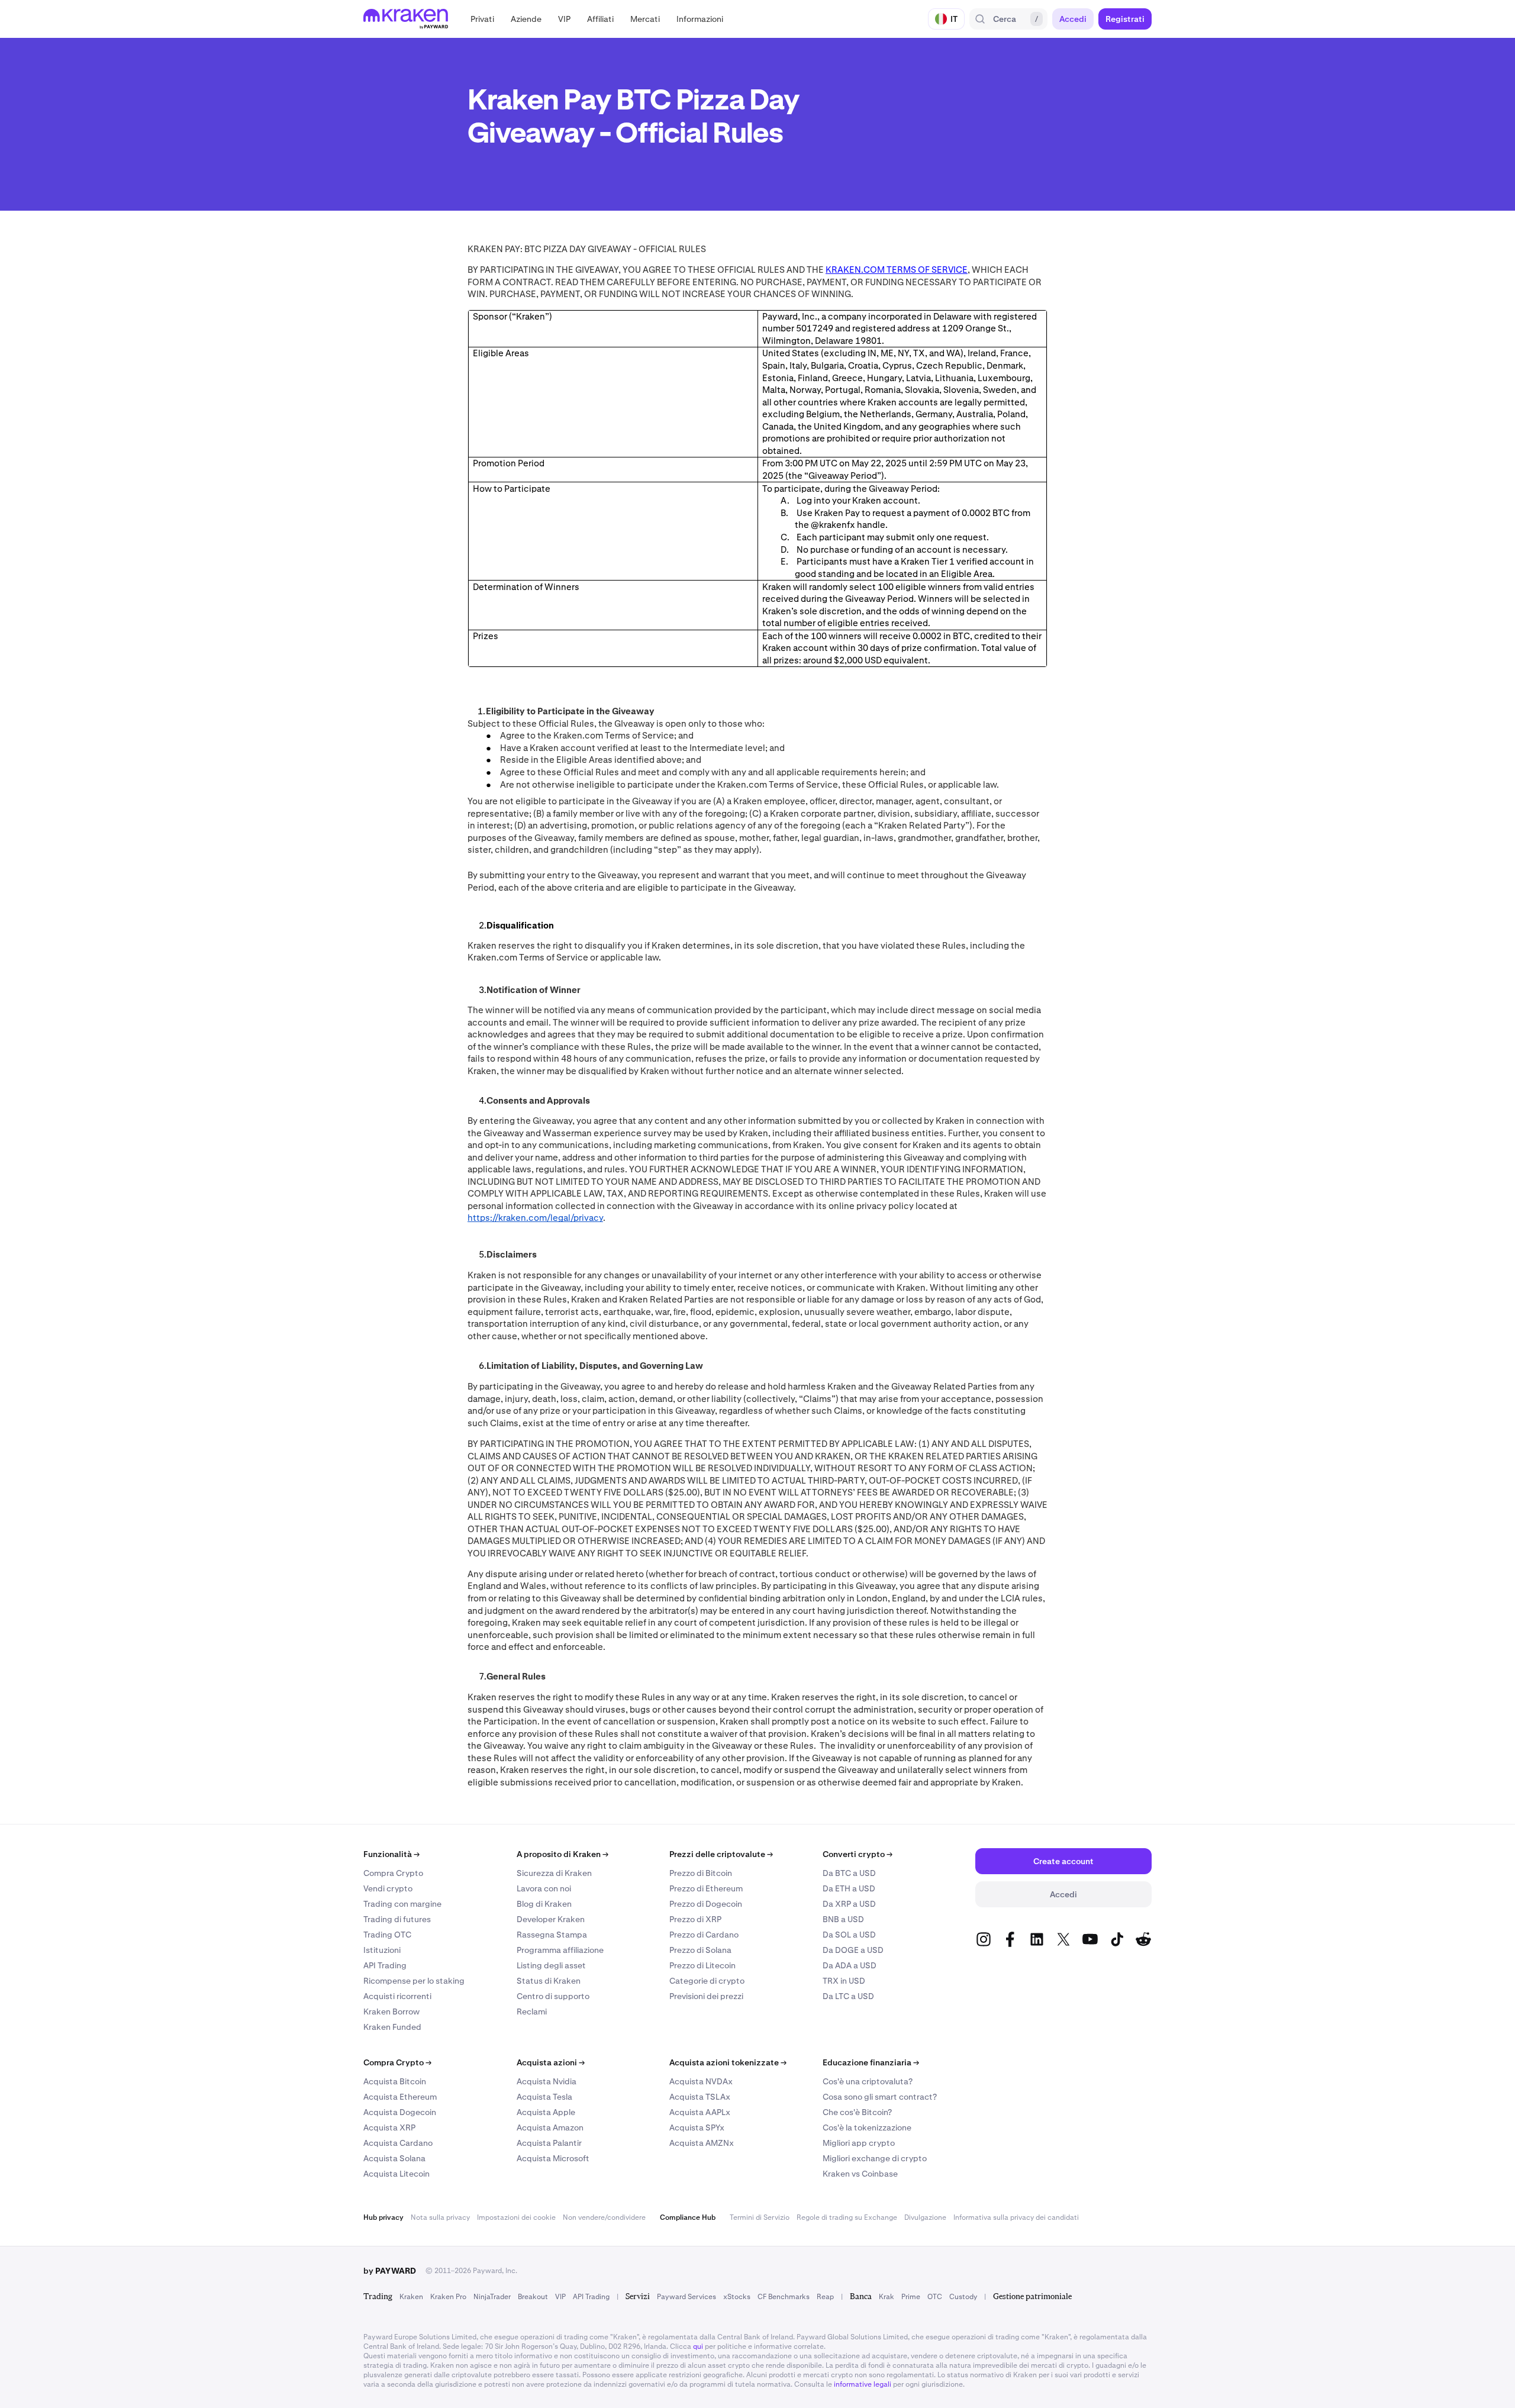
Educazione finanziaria (871, 2062)
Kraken (411, 2297)
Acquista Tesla (544, 2097)
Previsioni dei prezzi (706, 1996)
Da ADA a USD (850, 1965)
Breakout (533, 2297)
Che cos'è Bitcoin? (857, 2112)
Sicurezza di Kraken (554, 1873)
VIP (560, 2297)
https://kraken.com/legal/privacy (535, 1218)
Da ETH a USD (849, 1888)
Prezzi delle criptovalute (721, 1854)
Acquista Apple (546, 2112)
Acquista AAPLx (700, 2112)
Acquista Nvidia (547, 2081)
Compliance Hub (688, 2217)
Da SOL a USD (849, 1935)
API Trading (385, 1965)
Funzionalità (391, 1854)
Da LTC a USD (848, 1996)
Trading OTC (387, 1935)
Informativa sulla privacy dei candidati (1016, 2217)
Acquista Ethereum (400, 2097)
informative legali (863, 2384)
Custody (963, 2297)
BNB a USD (843, 1919)
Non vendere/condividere (604, 2217)
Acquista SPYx (697, 2127)
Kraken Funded (392, 2027)
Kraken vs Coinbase (860, 2174)
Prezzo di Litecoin (702, 1965)
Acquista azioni (551, 2062)
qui (698, 2346)
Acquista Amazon (550, 2127)
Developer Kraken (551, 1919)
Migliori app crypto (859, 2143)
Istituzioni (382, 1950)
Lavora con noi (544, 1888)
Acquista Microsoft (553, 2158)
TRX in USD (844, 1981)
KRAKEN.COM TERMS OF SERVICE (897, 270)
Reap (825, 2297)
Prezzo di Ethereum (706, 1888)
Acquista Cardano (398, 2143)
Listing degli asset (551, 1965)
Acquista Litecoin (397, 2174)
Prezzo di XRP (695, 1919)
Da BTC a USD (849, 1873)
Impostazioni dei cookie (516, 2217)
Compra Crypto (393, 1873)
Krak (887, 2297)
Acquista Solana (394, 2158)
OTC (935, 2297)
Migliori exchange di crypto (875, 2158)
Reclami (532, 2011)
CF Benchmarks (784, 2297)
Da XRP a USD (849, 1904)
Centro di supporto (553, 1996)
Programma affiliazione (560, 1950)
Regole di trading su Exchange (847, 2217)
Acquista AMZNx (702, 2143)
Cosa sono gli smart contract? (880, 2097)
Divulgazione (925, 2217)
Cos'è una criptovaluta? (868, 2081)
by (390, 2271)
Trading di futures (397, 1919)
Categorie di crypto (707, 1981)
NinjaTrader (492, 2297)
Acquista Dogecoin (400, 2112)
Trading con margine (402, 1904)
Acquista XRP (389, 2127)
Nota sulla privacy (440, 2217)
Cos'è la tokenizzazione (867, 2127)
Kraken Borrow (391, 2011)
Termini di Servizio (760, 2217)
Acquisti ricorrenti (397, 1996)
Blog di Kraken (544, 1904)
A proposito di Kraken (563, 1854)
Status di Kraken (549, 1981)
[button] (482, 19)
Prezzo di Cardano (704, 1935)
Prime (911, 2297)
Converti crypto (858, 1854)
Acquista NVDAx (701, 2081)
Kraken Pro (448, 2297)
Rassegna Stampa (552, 1935)
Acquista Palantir (549, 2143)
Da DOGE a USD (853, 1950)
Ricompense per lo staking (414, 1981)
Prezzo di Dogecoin (706, 1904)
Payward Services (686, 2297)
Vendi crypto (388, 1888)
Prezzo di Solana (700, 1950)
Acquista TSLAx (700, 2097)
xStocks (737, 2297)
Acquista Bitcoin (395, 2081)
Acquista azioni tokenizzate (728, 2062)
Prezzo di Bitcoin (701, 1873)
